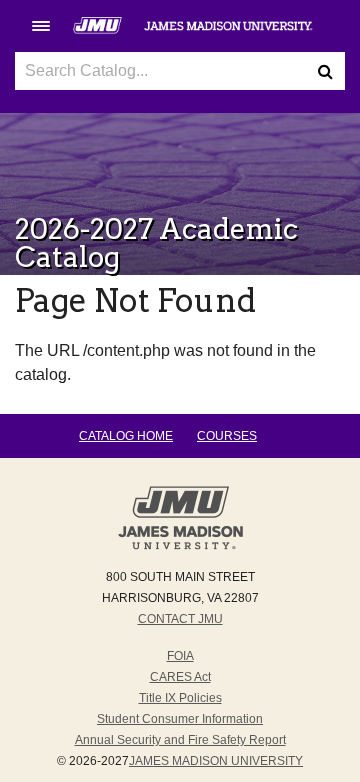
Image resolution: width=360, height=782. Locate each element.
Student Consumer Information (180, 719)
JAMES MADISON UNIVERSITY (216, 761)
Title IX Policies (180, 698)
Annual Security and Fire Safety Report (180, 740)
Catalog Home (126, 436)
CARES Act (180, 677)
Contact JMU (180, 619)
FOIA (180, 656)
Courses (227, 436)
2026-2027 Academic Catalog (156, 243)
